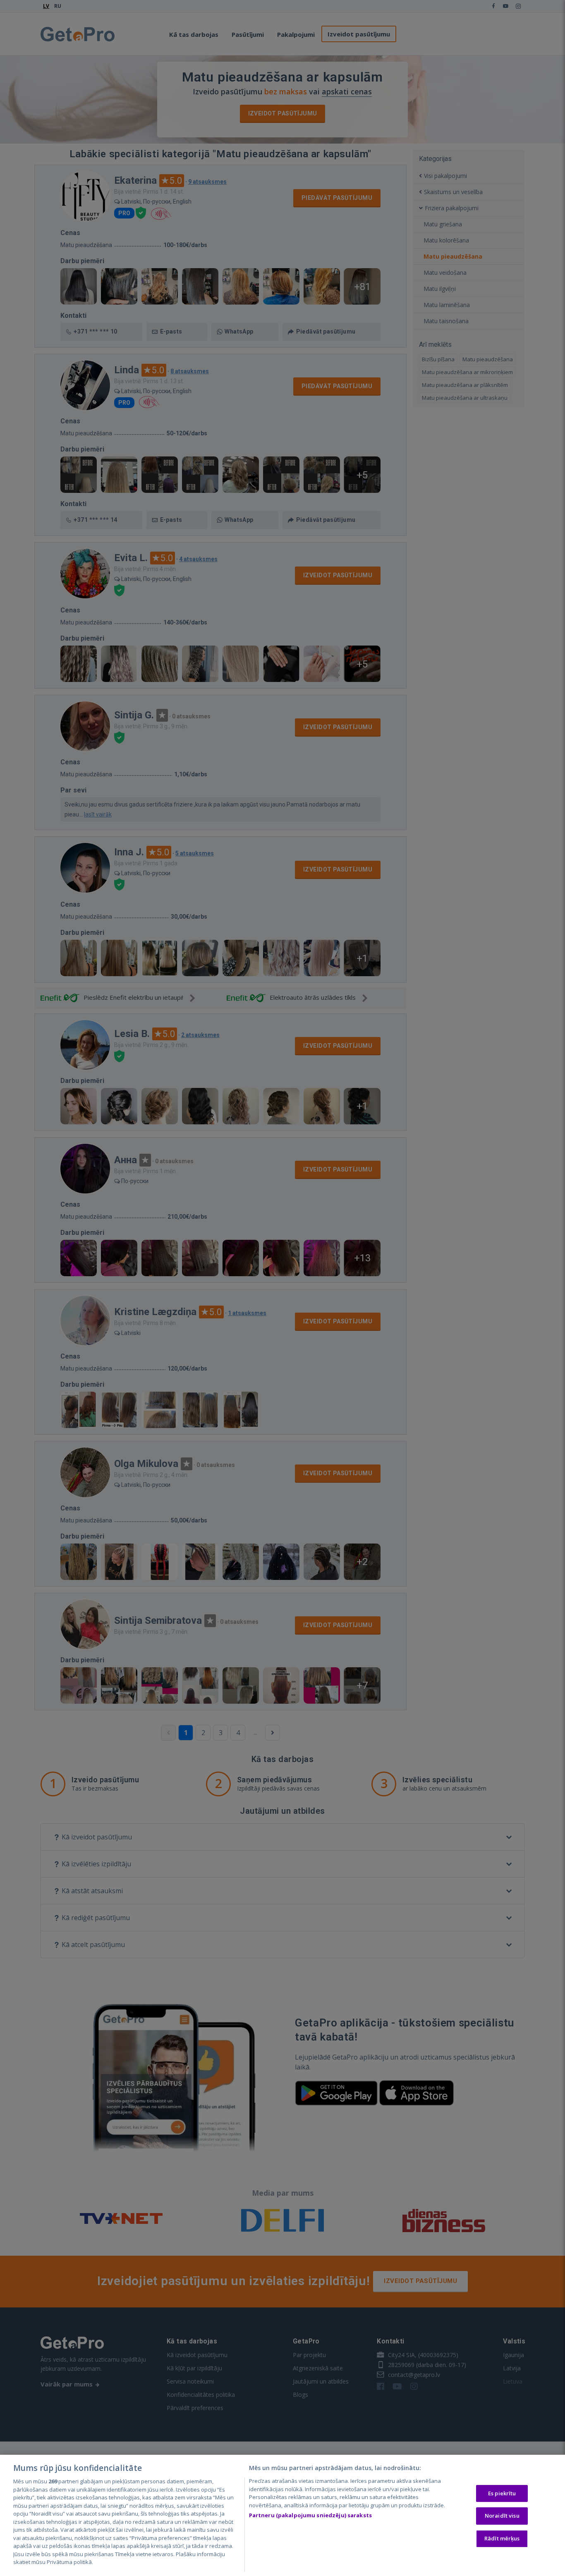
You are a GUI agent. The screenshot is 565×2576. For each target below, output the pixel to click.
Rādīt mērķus (502, 2538)
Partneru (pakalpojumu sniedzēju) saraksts (310, 2515)
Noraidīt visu (502, 2516)
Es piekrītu (502, 2493)
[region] (282, 2515)
